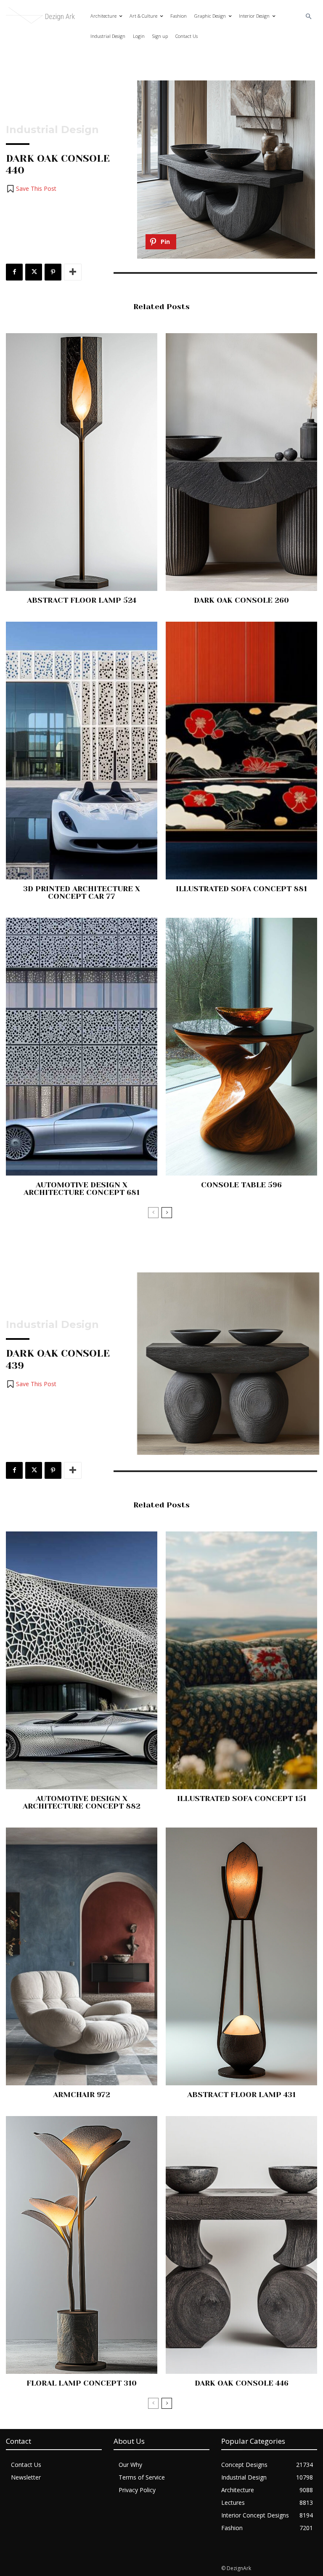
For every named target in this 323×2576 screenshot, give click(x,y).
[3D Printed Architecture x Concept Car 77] (82, 751)
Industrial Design (52, 130)
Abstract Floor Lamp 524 (82, 600)
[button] (309, 17)
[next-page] (167, 1213)
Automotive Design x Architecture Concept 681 (82, 1189)
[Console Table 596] (241, 1047)
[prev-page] (153, 1213)
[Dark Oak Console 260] (241, 462)
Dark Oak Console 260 (241, 600)
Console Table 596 (241, 1185)
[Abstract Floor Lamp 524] (82, 462)
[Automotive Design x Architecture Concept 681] (82, 1047)
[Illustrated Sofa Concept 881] (241, 751)
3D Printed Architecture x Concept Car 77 (82, 893)
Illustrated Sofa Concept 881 (241, 889)
